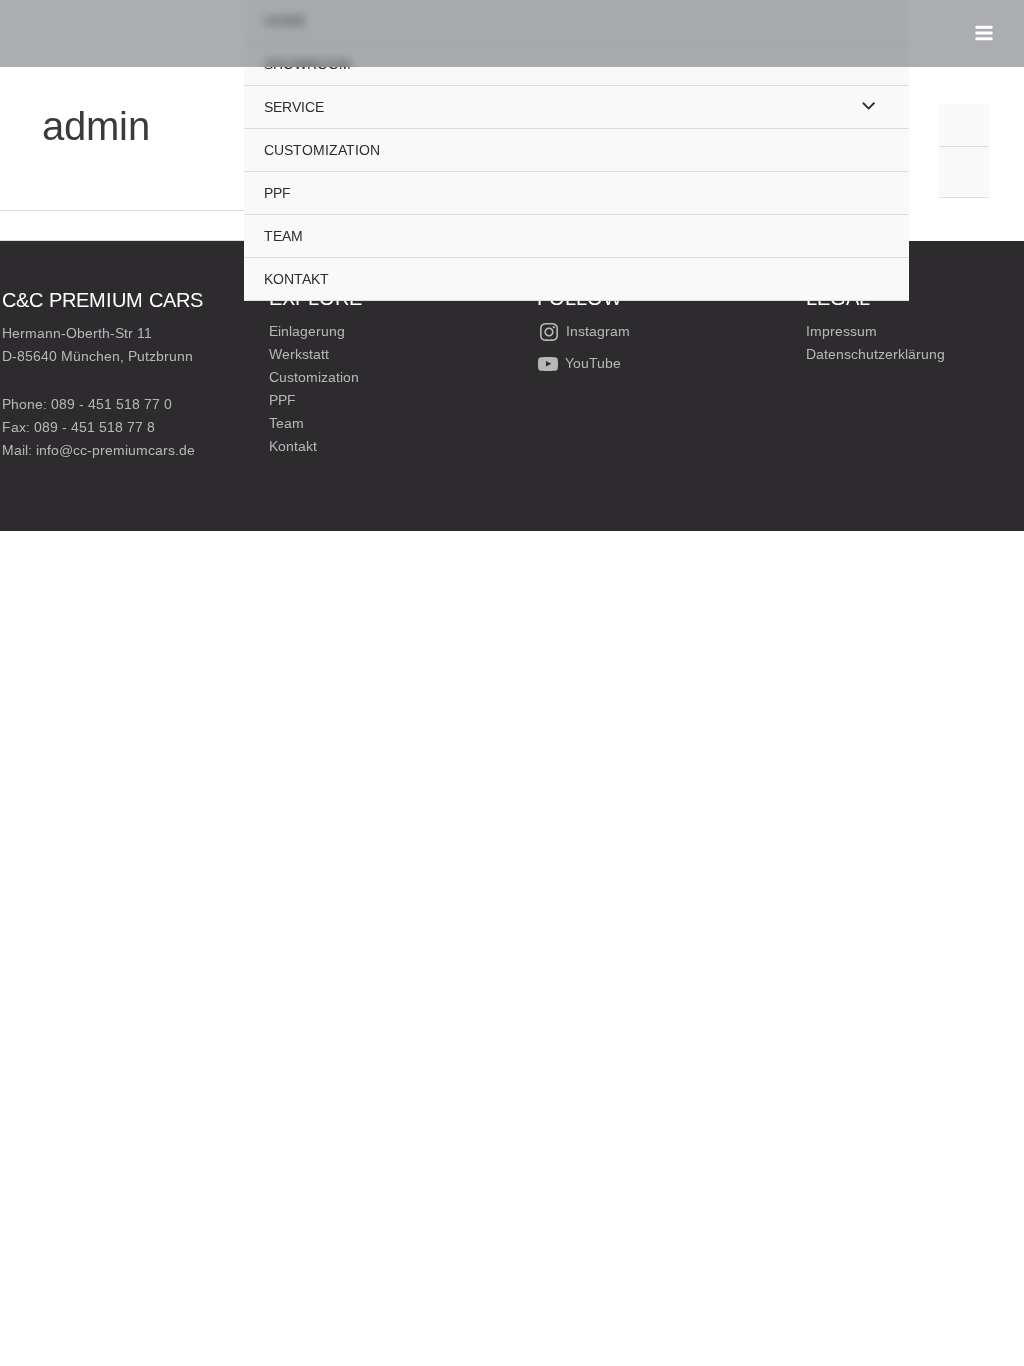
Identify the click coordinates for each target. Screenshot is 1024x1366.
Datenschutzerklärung (875, 354)
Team (286, 423)
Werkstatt (299, 354)
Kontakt (293, 446)
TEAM (283, 236)
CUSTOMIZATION (322, 150)
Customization (314, 377)
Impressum (841, 331)
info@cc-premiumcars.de (115, 450)
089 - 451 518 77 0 (111, 404)
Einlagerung (307, 331)
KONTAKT (296, 279)
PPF (277, 193)
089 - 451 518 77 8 (94, 427)
